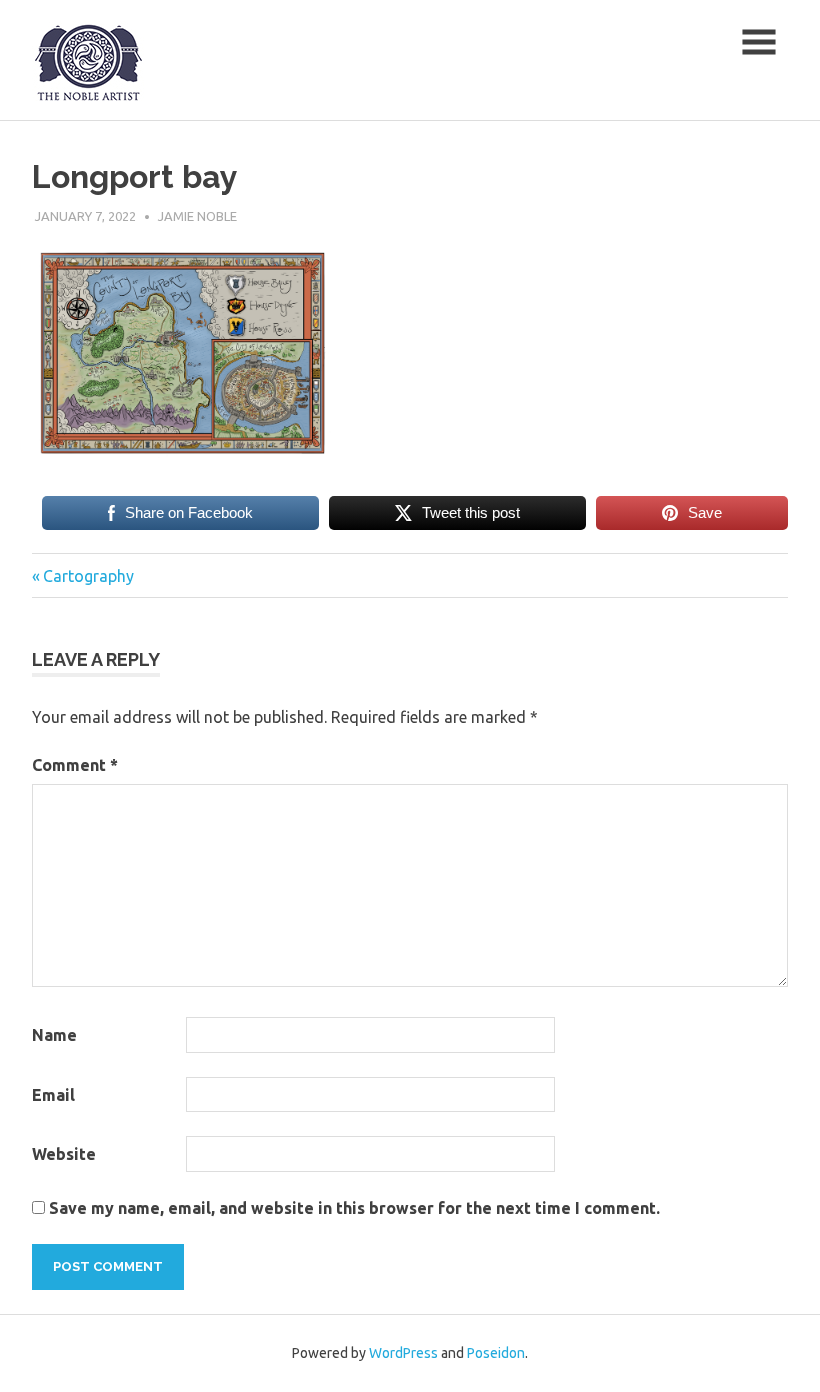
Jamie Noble (197, 216)
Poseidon (496, 1353)
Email (53, 1095)
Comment (75, 765)
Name (54, 1035)
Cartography (88, 576)
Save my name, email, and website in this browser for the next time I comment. (354, 1208)
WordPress (403, 1353)
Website (64, 1154)
